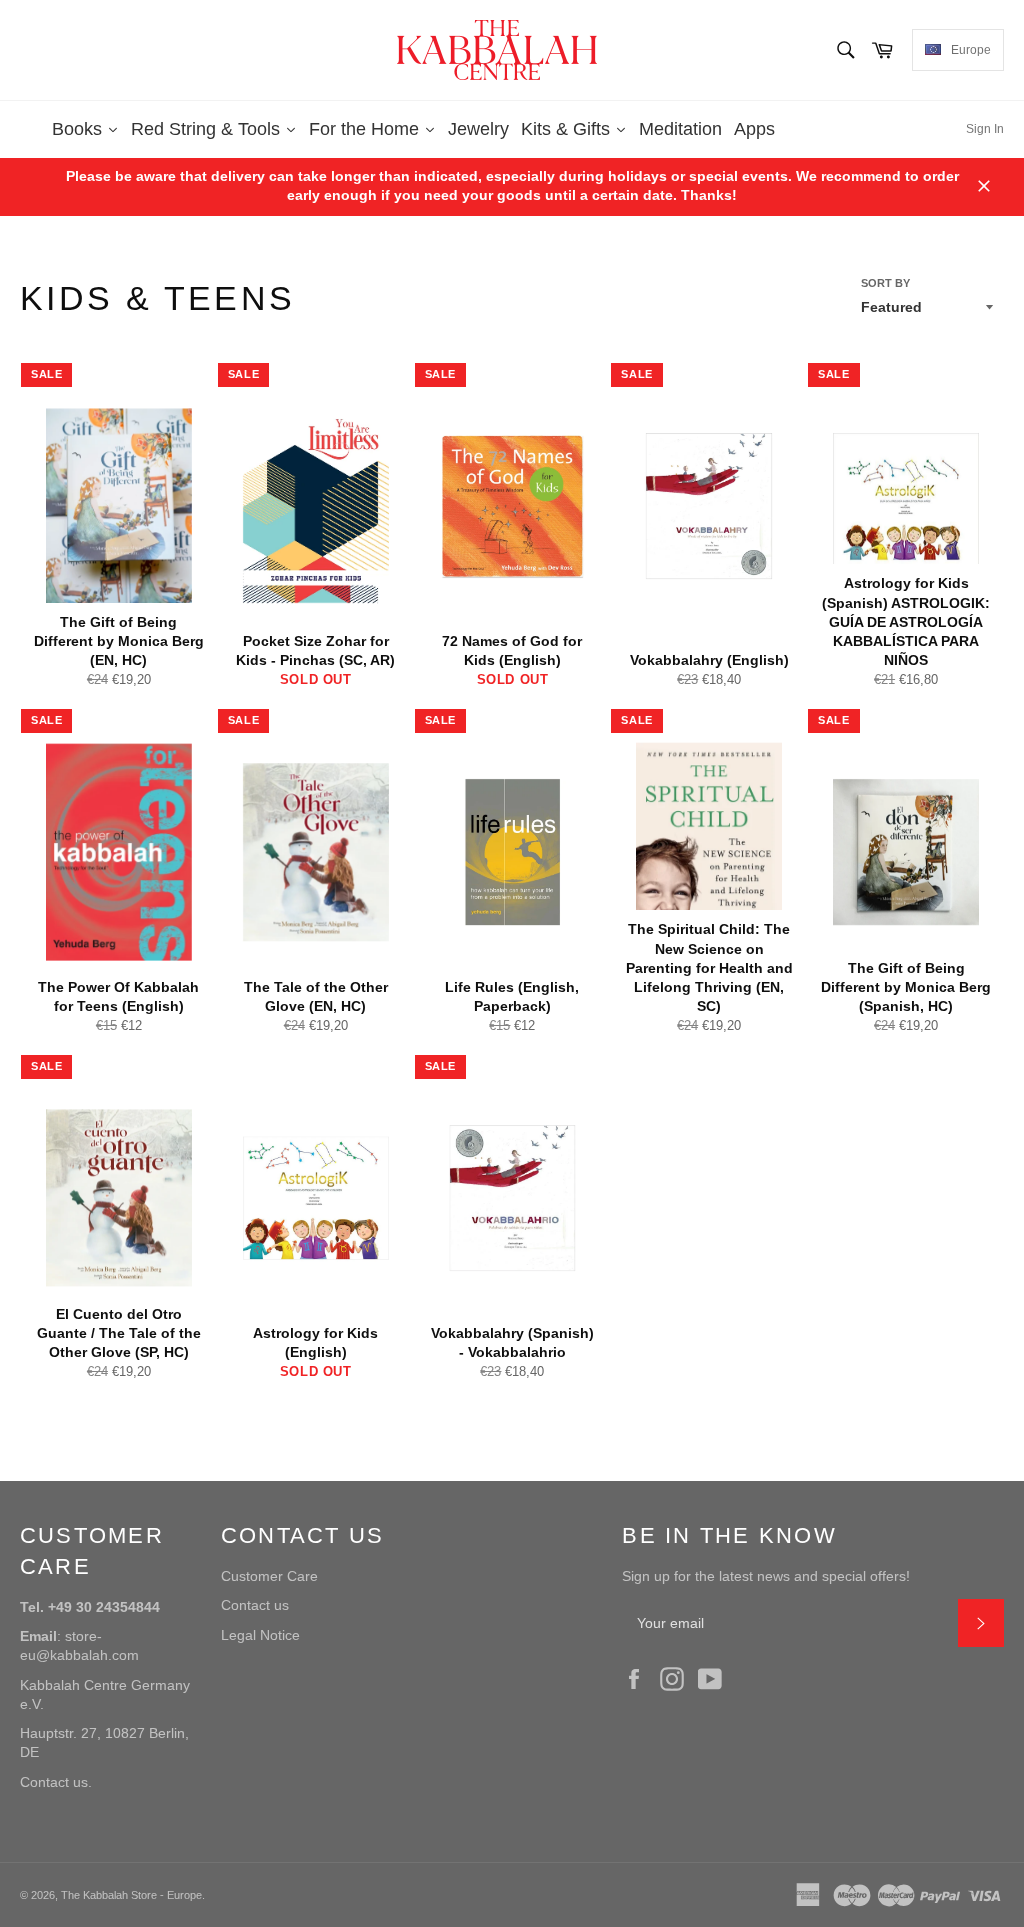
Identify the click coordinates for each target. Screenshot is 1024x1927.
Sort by (885, 283)
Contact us (255, 1605)
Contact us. (56, 1782)
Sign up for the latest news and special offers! (766, 1576)
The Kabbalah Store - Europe (131, 1895)
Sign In (985, 129)
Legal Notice (260, 1635)
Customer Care (269, 1576)
